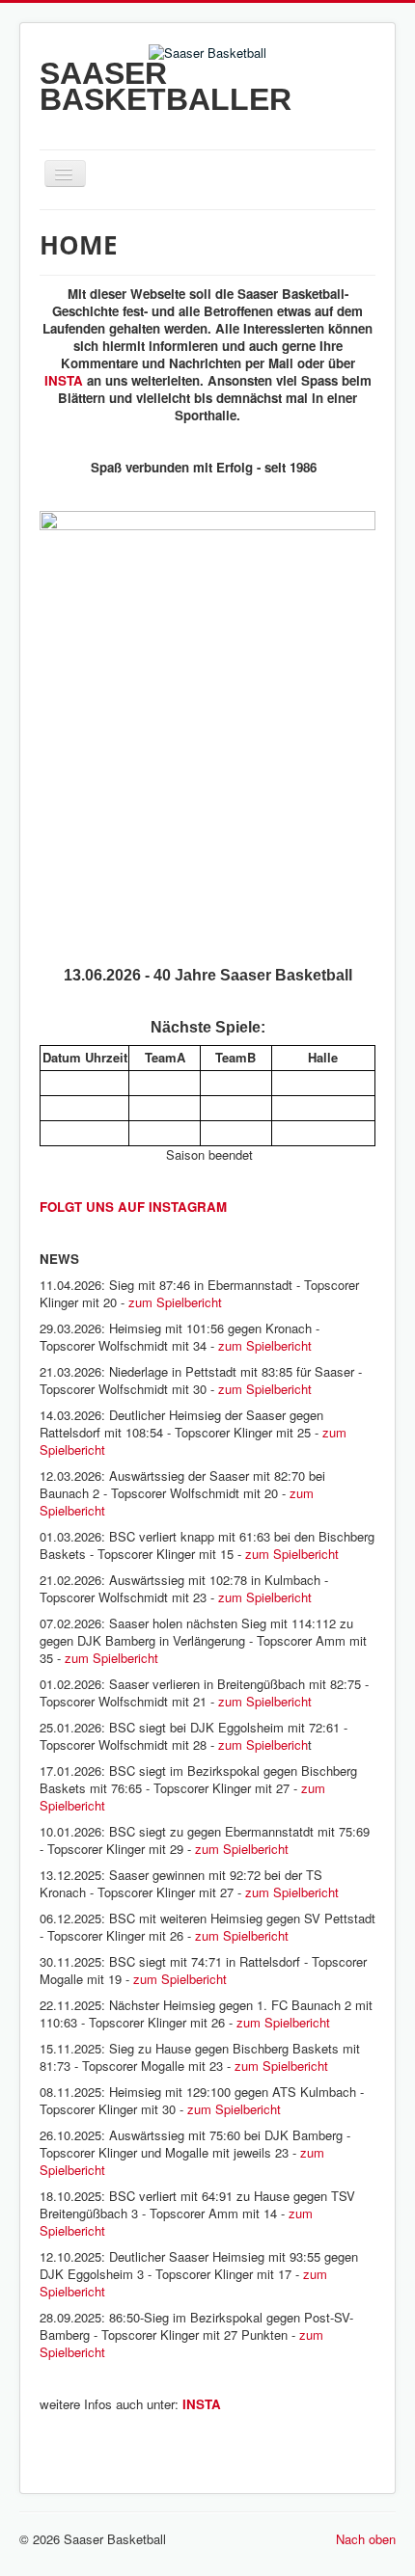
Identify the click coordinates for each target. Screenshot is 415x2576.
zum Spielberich (263, 1744)
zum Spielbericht (175, 1302)
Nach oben (366, 2539)
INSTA (64, 380)
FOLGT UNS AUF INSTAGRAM (133, 1207)
